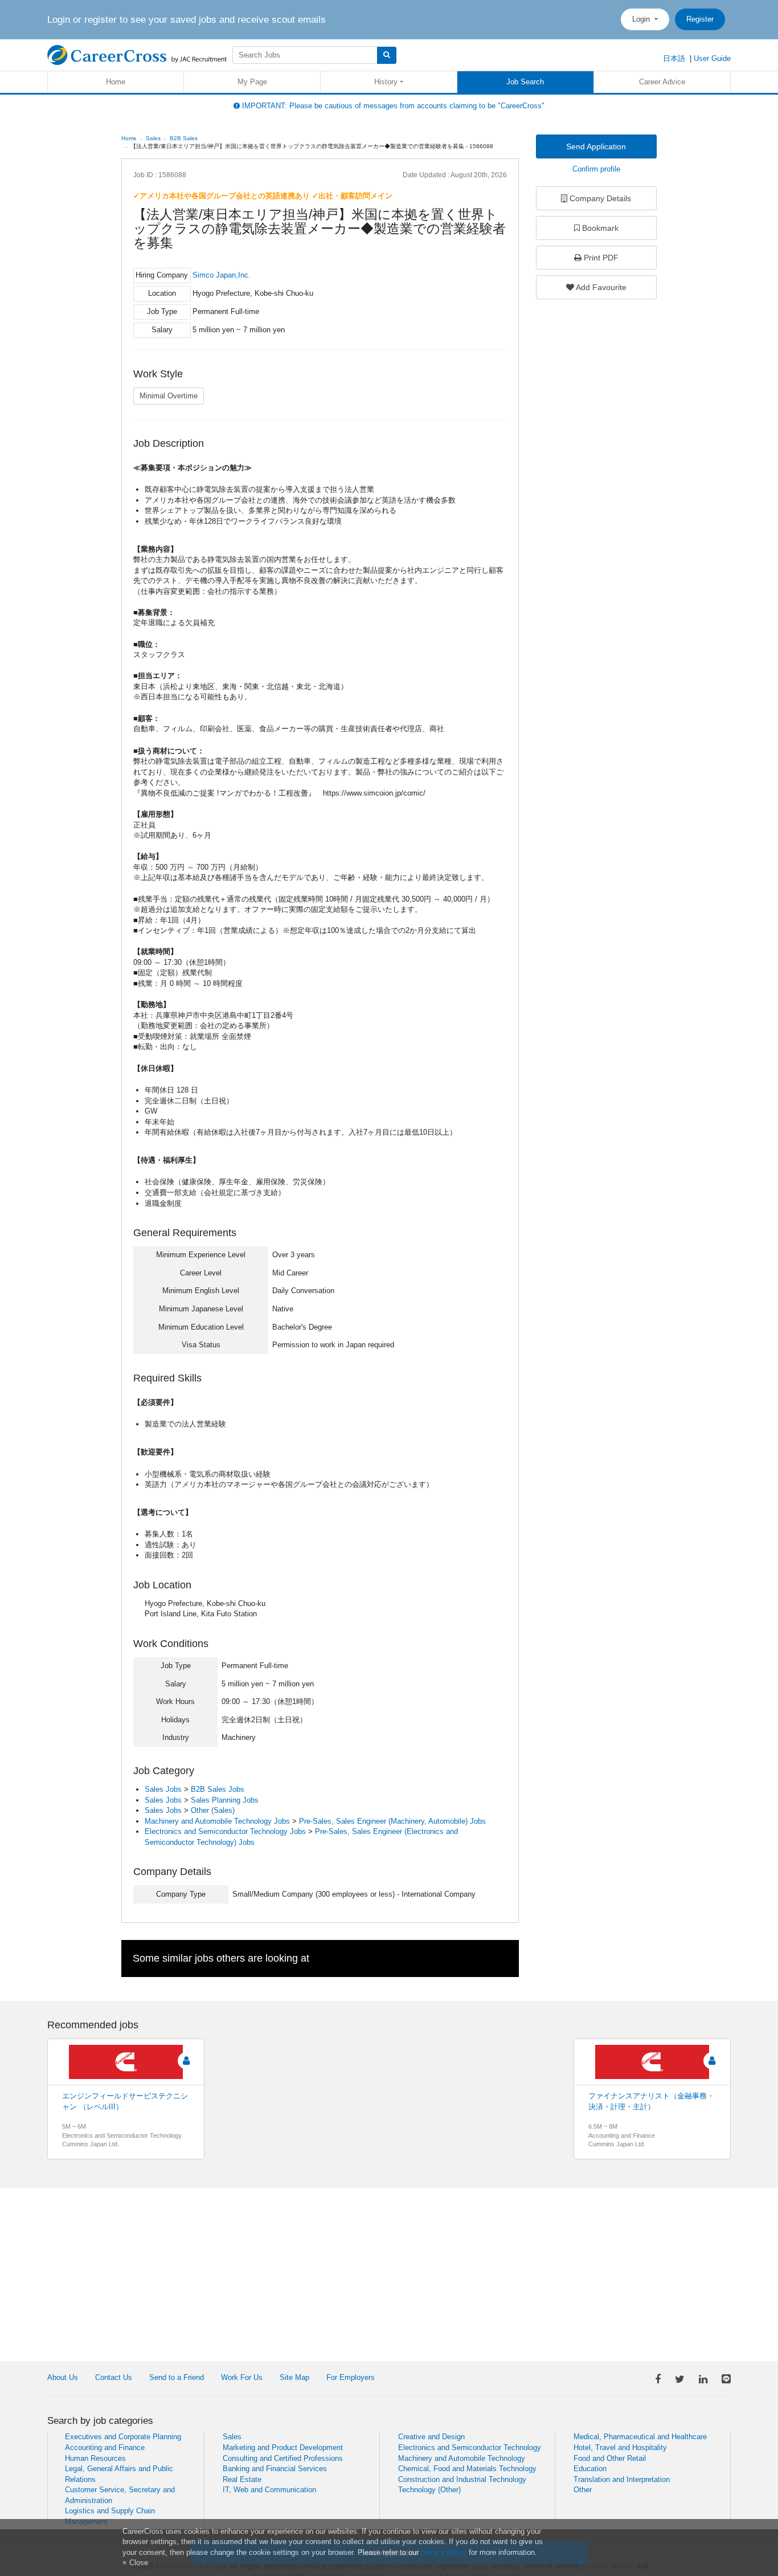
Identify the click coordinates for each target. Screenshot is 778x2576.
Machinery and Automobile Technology (462, 2458)
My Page (252, 82)
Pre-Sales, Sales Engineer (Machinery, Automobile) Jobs (392, 1821)
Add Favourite (600, 287)
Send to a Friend (177, 2377)
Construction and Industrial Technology (462, 2479)
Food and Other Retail (610, 2458)
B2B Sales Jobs (218, 1789)
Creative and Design (431, 2437)
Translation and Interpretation (622, 2479)
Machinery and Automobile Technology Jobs (217, 1821)
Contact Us (114, 2377)
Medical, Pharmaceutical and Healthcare (640, 2437)
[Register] (187, 2061)
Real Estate (242, 2479)
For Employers (351, 2377)
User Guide (712, 58)
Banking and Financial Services (275, 2469)
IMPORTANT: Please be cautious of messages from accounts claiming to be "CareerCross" (392, 106)
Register (700, 19)
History (386, 82)
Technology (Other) (429, 2490)
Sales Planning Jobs (225, 1800)
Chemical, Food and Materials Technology (467, 2469)
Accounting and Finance (105, 2447)
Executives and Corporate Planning (123, 2437)
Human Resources (95, 2458)
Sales (232, 2437)
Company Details (599, 198)
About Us (63, 2377)
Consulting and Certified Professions (283, 2458)
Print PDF (600, 258)
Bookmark (599, 228)
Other (583, 2490)
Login (642, 19)
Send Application (596, 146)
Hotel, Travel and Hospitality (620, 2447)
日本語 (674, 58)
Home (116, 82)
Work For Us (242, 2377)
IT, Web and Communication (269, 2490)
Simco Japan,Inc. (222, 275)
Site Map (294, 2377)
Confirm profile (596, 169)
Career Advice (662, 82)
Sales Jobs (163, 1789)
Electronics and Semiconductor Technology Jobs (225, 1831)
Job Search (525, 82)
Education (590, 2469)
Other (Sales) (213, 1810)
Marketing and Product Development (283, 2447)
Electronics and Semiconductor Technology (470, 2447)
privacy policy (444, 2552)
